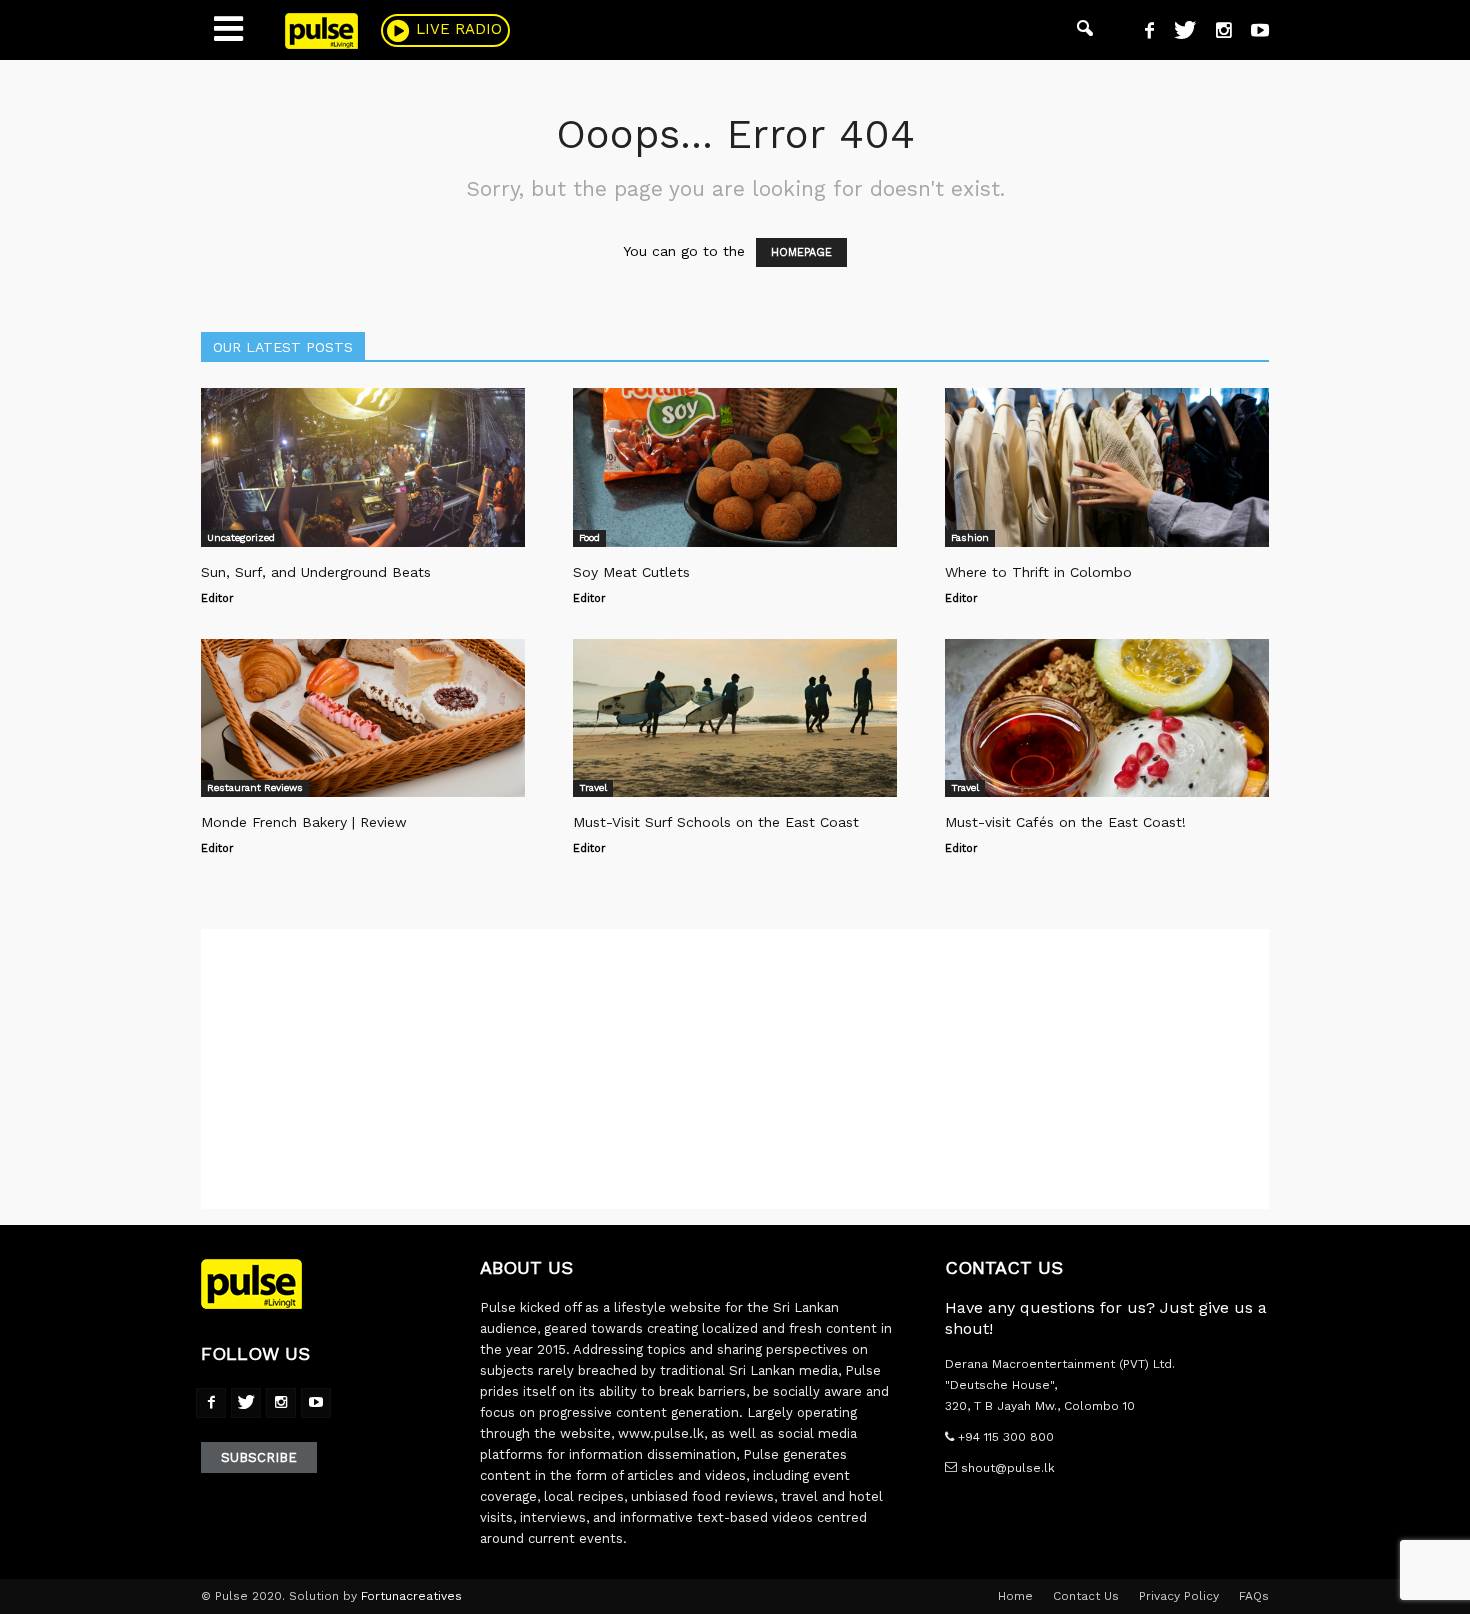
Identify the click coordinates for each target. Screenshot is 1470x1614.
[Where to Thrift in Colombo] (1107, 467)
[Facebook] (1142, 33)
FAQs (1254, 1596)
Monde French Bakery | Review (304, 822)
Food (589, 537)
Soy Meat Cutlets (631, 572)
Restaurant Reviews (255, 787)
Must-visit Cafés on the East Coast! (1065, 822)
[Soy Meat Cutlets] (735, 467)
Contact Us (1086, 1596)
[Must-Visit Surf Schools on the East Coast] (735, 718)
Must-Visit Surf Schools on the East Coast (716, 822)
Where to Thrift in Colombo (1038, 572)
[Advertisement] (735, 1069)
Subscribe (259, 1457)
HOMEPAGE (801, 252)
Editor (217, 598)
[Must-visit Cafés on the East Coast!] (1107, 718)
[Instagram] (1216, 33)
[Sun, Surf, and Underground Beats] (363, 467)
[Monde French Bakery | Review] (363, 718)
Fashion (970, 537)
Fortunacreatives (411, 1596)
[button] (1085, 30)
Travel (593, 787)
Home (1015, 1596)
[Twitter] (1177, 33)
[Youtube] (1252, 33)
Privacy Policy (1179, 1596)
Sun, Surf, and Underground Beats (316, 572)
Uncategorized (241, 537)
